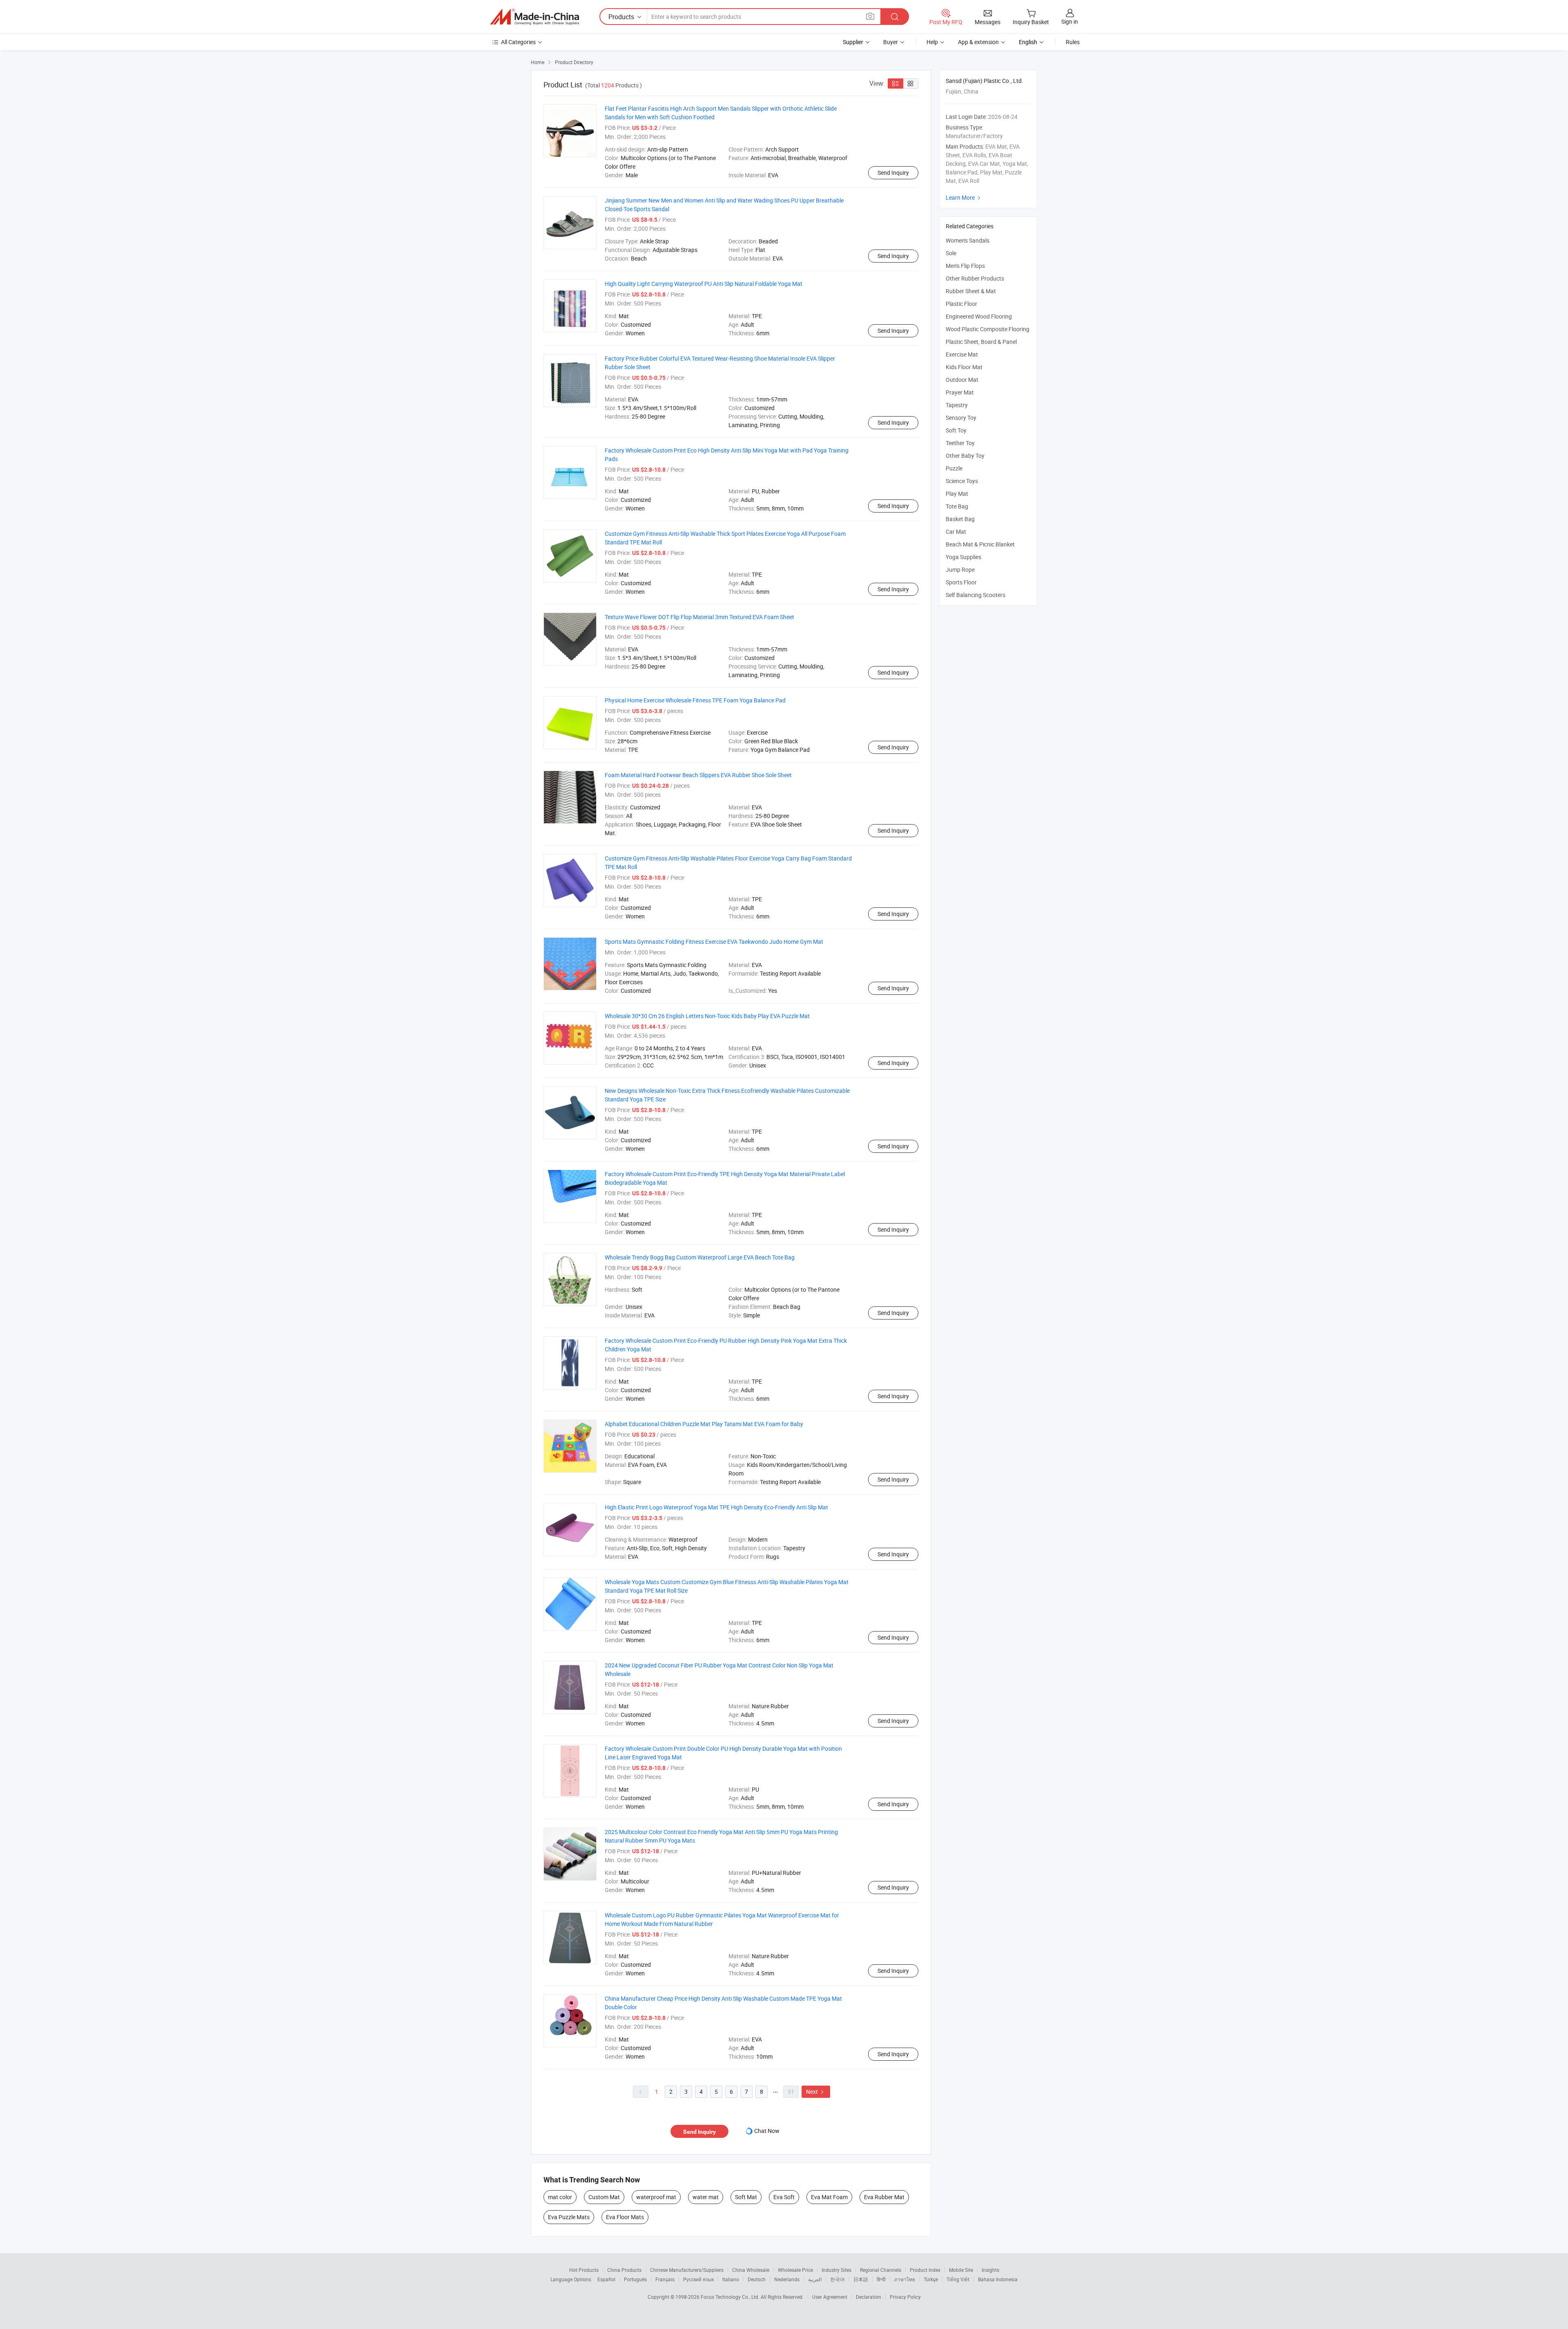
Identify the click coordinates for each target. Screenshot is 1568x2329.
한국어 (837, 2279)
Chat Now (767, 2131)
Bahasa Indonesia (998, 2279)
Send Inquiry (893, 173)
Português (635, 2279)
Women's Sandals (968, 240)
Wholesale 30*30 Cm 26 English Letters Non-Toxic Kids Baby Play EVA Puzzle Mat (707, 1016)
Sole (951, 253)
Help (932, 42)
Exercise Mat (962, 354)
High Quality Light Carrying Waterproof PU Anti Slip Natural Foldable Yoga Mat (704, 284)
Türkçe (931, 2279)
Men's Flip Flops (965, 266)
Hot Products (584, 2270)
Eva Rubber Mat (884, 2197)
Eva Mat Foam (829, 2197)
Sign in (1070, 21)
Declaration (869, 2297)
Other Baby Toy (965, 456)
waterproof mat (656, 2197)
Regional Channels (881, 2270)
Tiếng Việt (958, 2279)
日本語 (861, 2279)
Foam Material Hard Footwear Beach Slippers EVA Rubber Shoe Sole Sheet (698, 775)
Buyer (891, 42)
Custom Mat (604, 2197)
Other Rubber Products (975, 278)
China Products (624, 2270)
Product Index (925, 2270)
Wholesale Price (795, 2270)
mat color (560, 2197)
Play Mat (957, 494)
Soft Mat (746, 2197)
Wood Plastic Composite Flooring (988, 329)
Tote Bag (957, 506)
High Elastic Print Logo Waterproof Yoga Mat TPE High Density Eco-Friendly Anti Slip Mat (716, 1507)
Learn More (964, 197)
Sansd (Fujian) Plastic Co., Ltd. (984, 81)
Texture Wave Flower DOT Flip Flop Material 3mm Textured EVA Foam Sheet (699, 617)
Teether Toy (960, 443)
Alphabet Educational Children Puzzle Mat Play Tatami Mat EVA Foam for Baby (704, 1424)
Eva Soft (784, 2197)
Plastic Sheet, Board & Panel (981, 342)
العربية (815, 2279)
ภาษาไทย (905, 2279)
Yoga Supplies (963, 557)
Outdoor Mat (962, 380)
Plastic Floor (961, 304)
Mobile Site (961, 2270)
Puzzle (954, 468)
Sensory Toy (961, 418)
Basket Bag (960, 519)
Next (816, 2092)
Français (665, 2279)
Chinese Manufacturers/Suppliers (687, 2270)
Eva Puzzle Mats (569, 2217)
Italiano (731, 2279)
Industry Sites (836, 2270)
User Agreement (830, 2297)
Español (606, 2279)
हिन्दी (881, 2279)
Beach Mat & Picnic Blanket (980, 544)
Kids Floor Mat (964, 367)
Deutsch (757, 2279)
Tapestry (957, 405)
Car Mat (956, 532)
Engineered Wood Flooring (979, 316)
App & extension (978, 42)
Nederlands (787, 2279)
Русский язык (698, 2279)
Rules (1073, 42)
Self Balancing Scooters (976, 595)
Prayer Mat (960, 392)
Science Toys (962, 481)
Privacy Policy (905, 2297)
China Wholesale (751, 2270)
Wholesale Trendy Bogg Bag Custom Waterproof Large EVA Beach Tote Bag (700, 1257)
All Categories (518, 42)
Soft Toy (956, 430)
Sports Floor (961, 582)
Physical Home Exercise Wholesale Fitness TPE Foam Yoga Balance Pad (695, 700)
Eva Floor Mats (625, 2217)
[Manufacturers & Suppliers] (535, 17)
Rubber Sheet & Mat (971, 291)
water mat (706, 2197)
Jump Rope (960, 569)
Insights (990, 2270)
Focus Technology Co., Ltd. (731, 2297)
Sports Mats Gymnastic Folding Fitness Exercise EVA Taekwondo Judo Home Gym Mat (714, 942)
